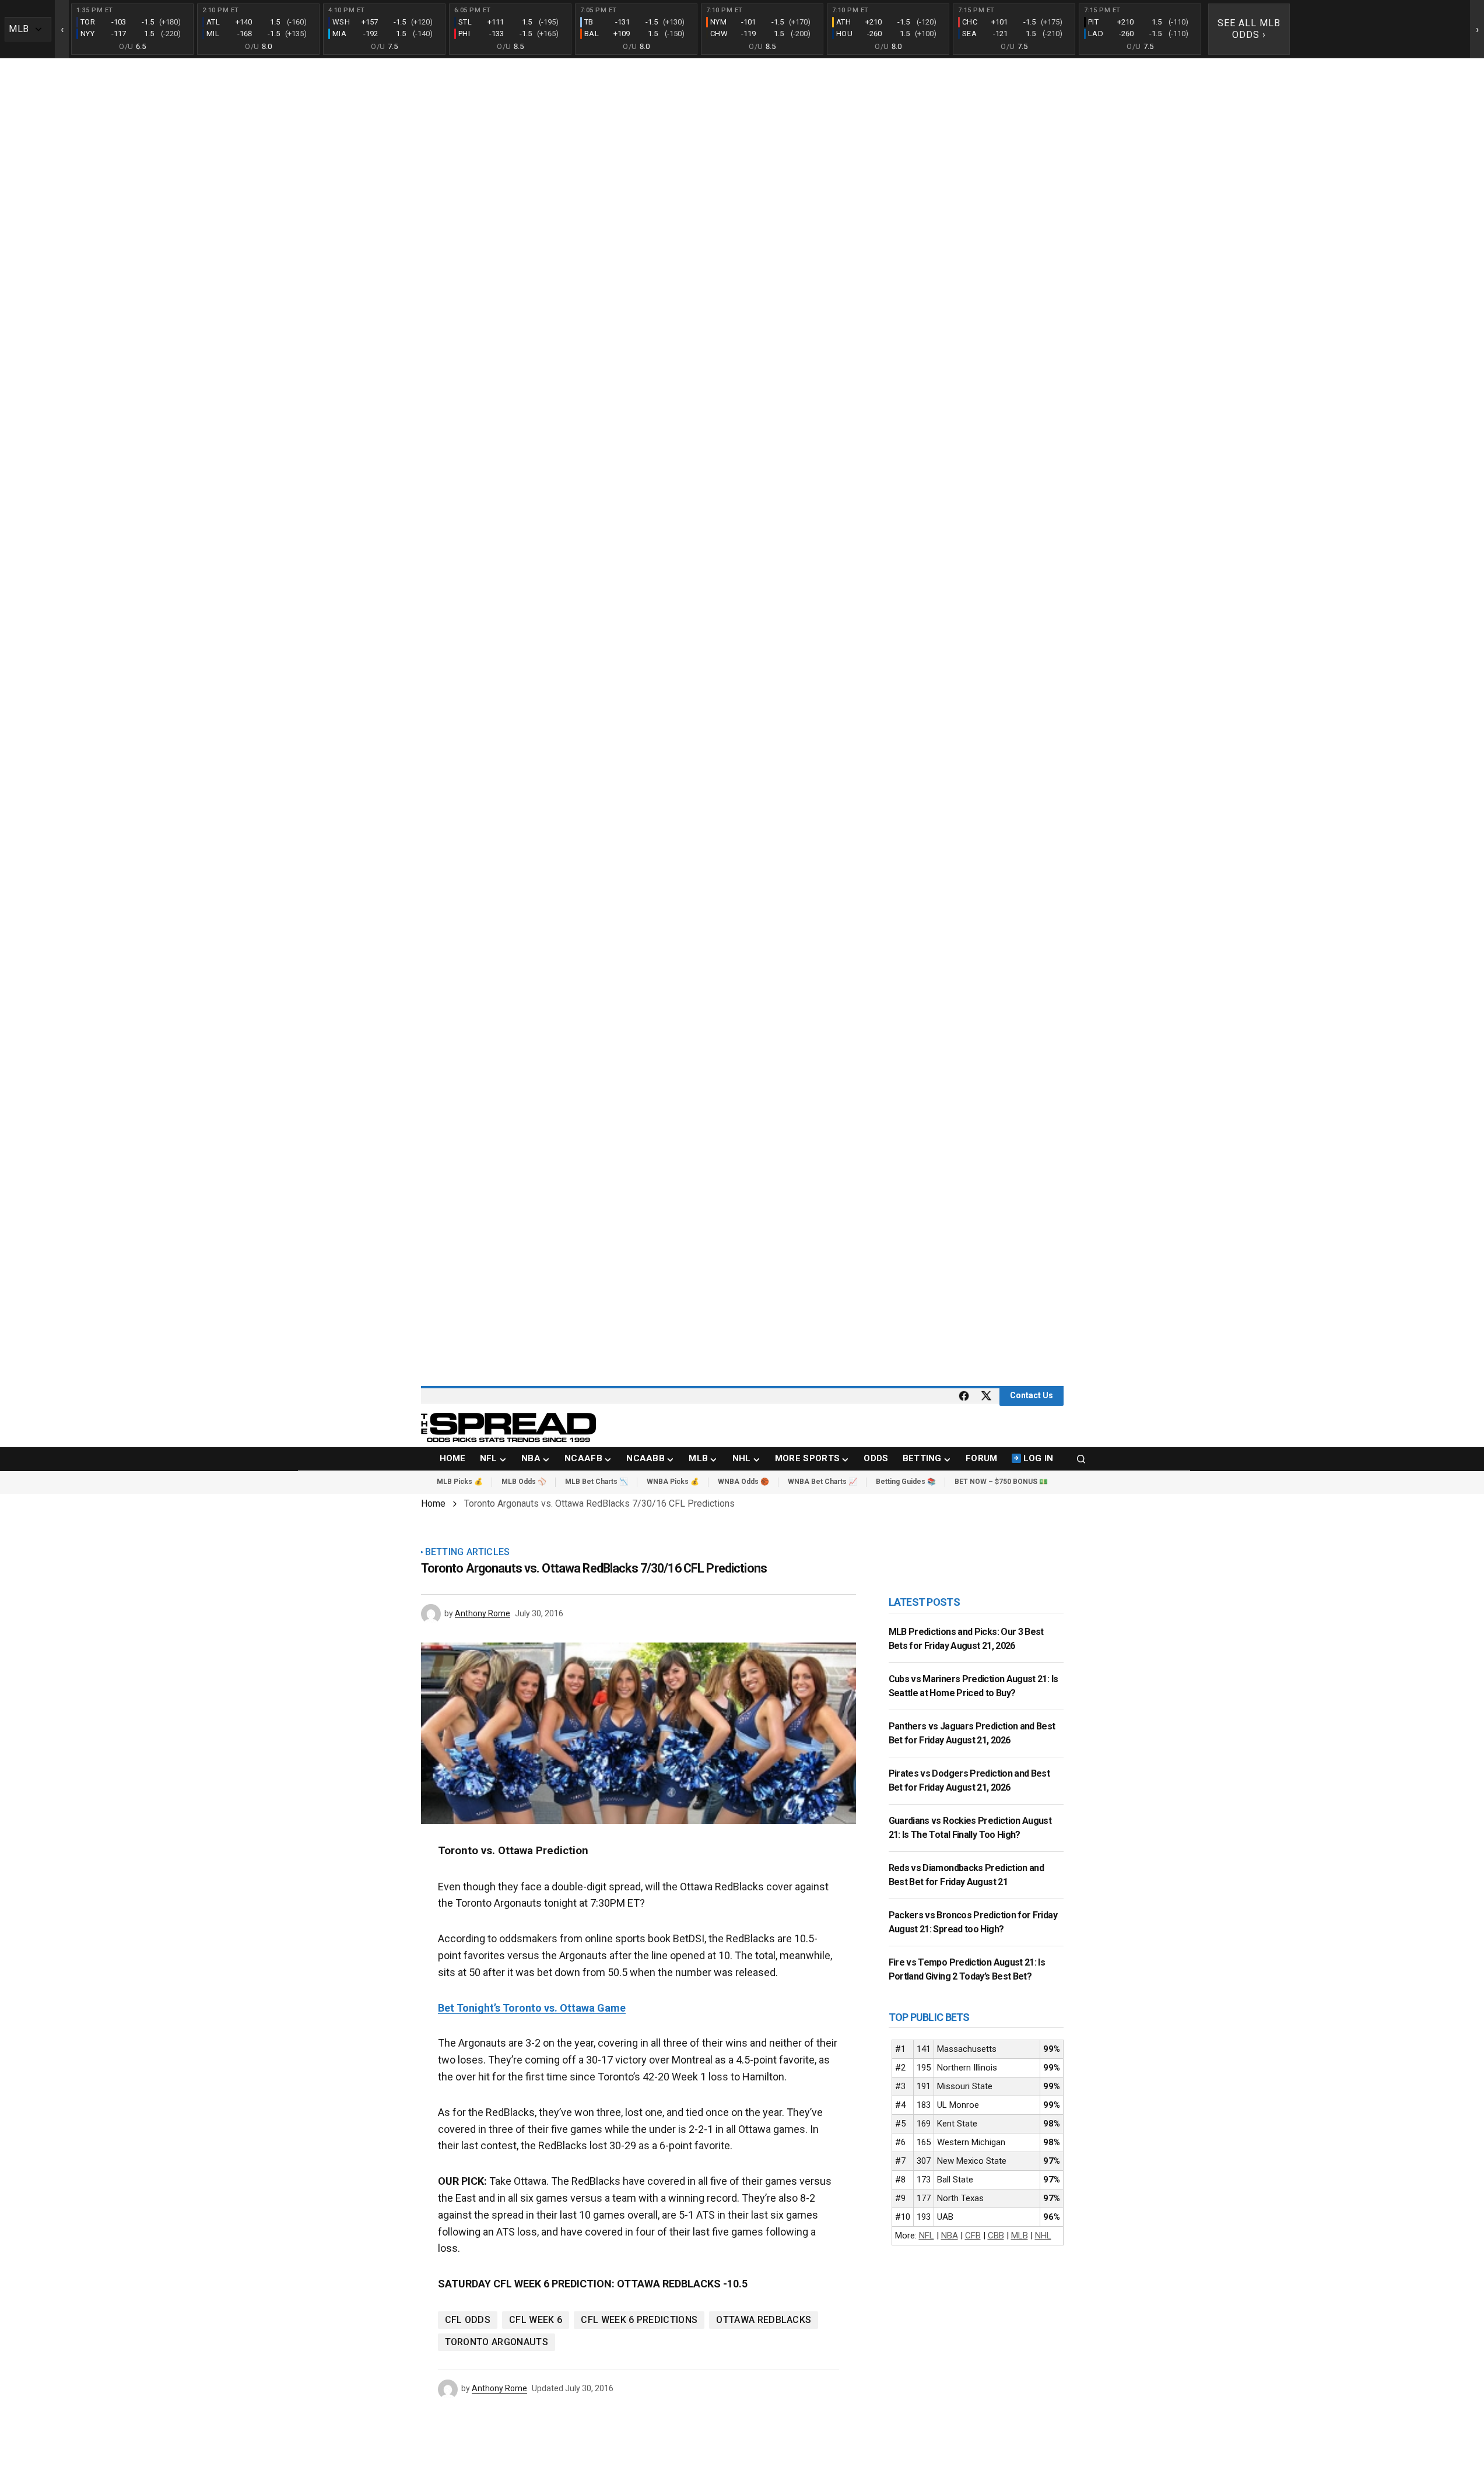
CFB (973, 2236)
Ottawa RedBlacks (764, 2320)
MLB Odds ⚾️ (524, 1482)
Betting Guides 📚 (906, 1482)
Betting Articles (468, 1552)
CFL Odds (468, 2320)
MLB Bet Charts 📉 (597, 1482)
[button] (1081, 1459)
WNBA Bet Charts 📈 (822, 1482)
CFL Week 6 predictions (639, 2320)
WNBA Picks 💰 (673, 1482)
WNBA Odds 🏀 (743, 1482)
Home (433, 1503)
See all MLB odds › (1249, 29)
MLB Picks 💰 (460, 1482)
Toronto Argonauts (497, 2342)
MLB (1020, 2236)
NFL (927, 2236)
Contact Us (1032, 1395)
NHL (1043, 2236)
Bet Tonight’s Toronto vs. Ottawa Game (532, 2008)
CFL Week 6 (536, 2320)
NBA (950, 2236)
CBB (996, 2236)
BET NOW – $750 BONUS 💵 (1001, 1482)
